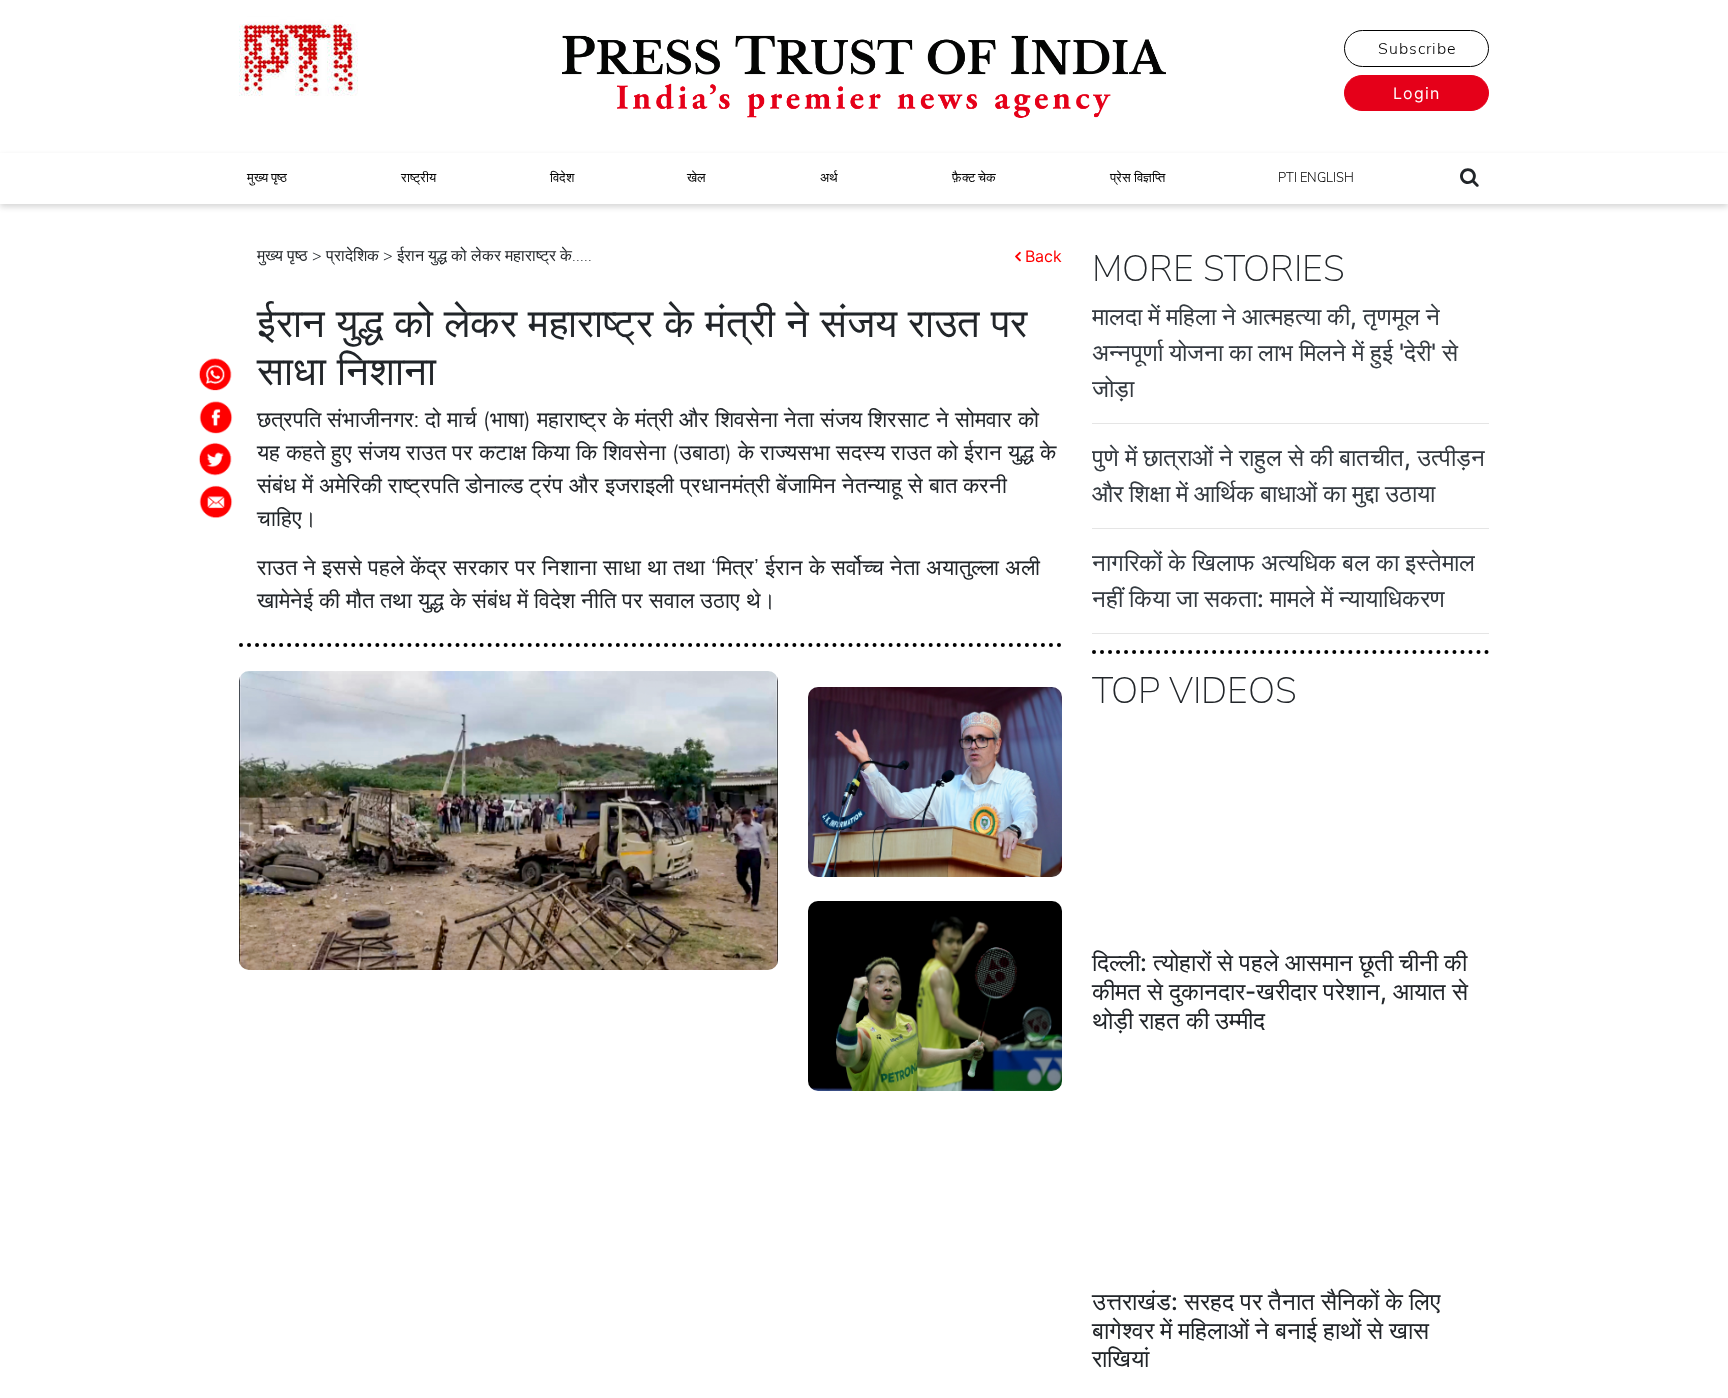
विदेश (562, 178)
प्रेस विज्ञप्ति (1137, 178)
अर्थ (829, 178)
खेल (696, 178)
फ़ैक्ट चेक (974, 178)
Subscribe (1417, 49)
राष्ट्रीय (418, 178)
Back (1043, 256)
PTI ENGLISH (1316, 178)
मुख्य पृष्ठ (267, 178)
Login (1416, 93)
